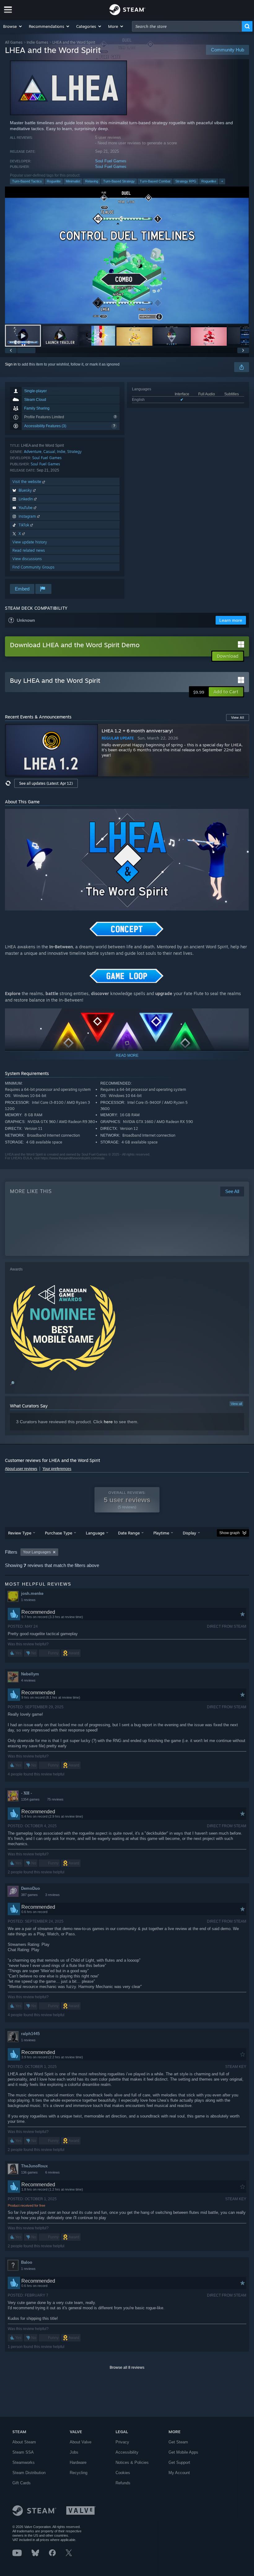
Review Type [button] (20, 1533)
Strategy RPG (186, 181)
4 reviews (28, 1680)
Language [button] (95, 1533)
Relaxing (92, 181)
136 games (29, 2172)
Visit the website (27, 482)
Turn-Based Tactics (27, 181)
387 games (29, 1895)
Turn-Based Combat (155, 181)
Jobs (74, 2452)
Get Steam (178, 2442)
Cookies (123, 2473)
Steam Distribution (29, 2473)
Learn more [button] (231, 620)
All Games (14, 42)
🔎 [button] (242, 926)
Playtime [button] (161, 1533)
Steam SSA (23, 2452)
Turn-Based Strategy (119, 181)
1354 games (30, 1799)
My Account (179, 2473)
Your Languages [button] (37, 1552)
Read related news (29, 550)
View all (236, 1404)
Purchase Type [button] (59, 1533)
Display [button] (189, 1533)
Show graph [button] (230, 1533)
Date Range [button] (129, 1533)
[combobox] (187, 26)
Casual (49, 452)
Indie (61, 452)
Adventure (33, 452)
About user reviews (21, 1469)
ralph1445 (30, 2034)
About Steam (24, 2442)
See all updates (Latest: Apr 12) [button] (46, 783)
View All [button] (238, 718)
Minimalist (73, 181)
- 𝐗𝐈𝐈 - (26, 1793)
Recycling (79, 2473)
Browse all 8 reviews (127, 2368)
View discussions (27, 559)
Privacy (122, 2442)
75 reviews (55, 1799)
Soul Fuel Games (111, 161)
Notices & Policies (132, 2462)
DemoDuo (31, 1888)
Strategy (74, 452)
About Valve (81, 2442)
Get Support (179, 2462)
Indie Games (37, 42)
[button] (13, 26)
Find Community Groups (33, 567)
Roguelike (209, 181)
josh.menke (32, 1593)
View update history (30, 542)
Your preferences (57, 1469)
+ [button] (222, 181)
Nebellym (30, 1674)
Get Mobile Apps (183, 2452)
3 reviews (53, 1895)
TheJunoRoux (34, 2166)
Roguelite (54, 181)
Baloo (27, 2262)
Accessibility (127, 2452)
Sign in (11, 364)
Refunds (123, 2483)
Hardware (78, 2462)
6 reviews (53, 2172)
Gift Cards (22, 2483)
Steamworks (24, 2462)
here (108, 1422)
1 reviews (28, 1600)
